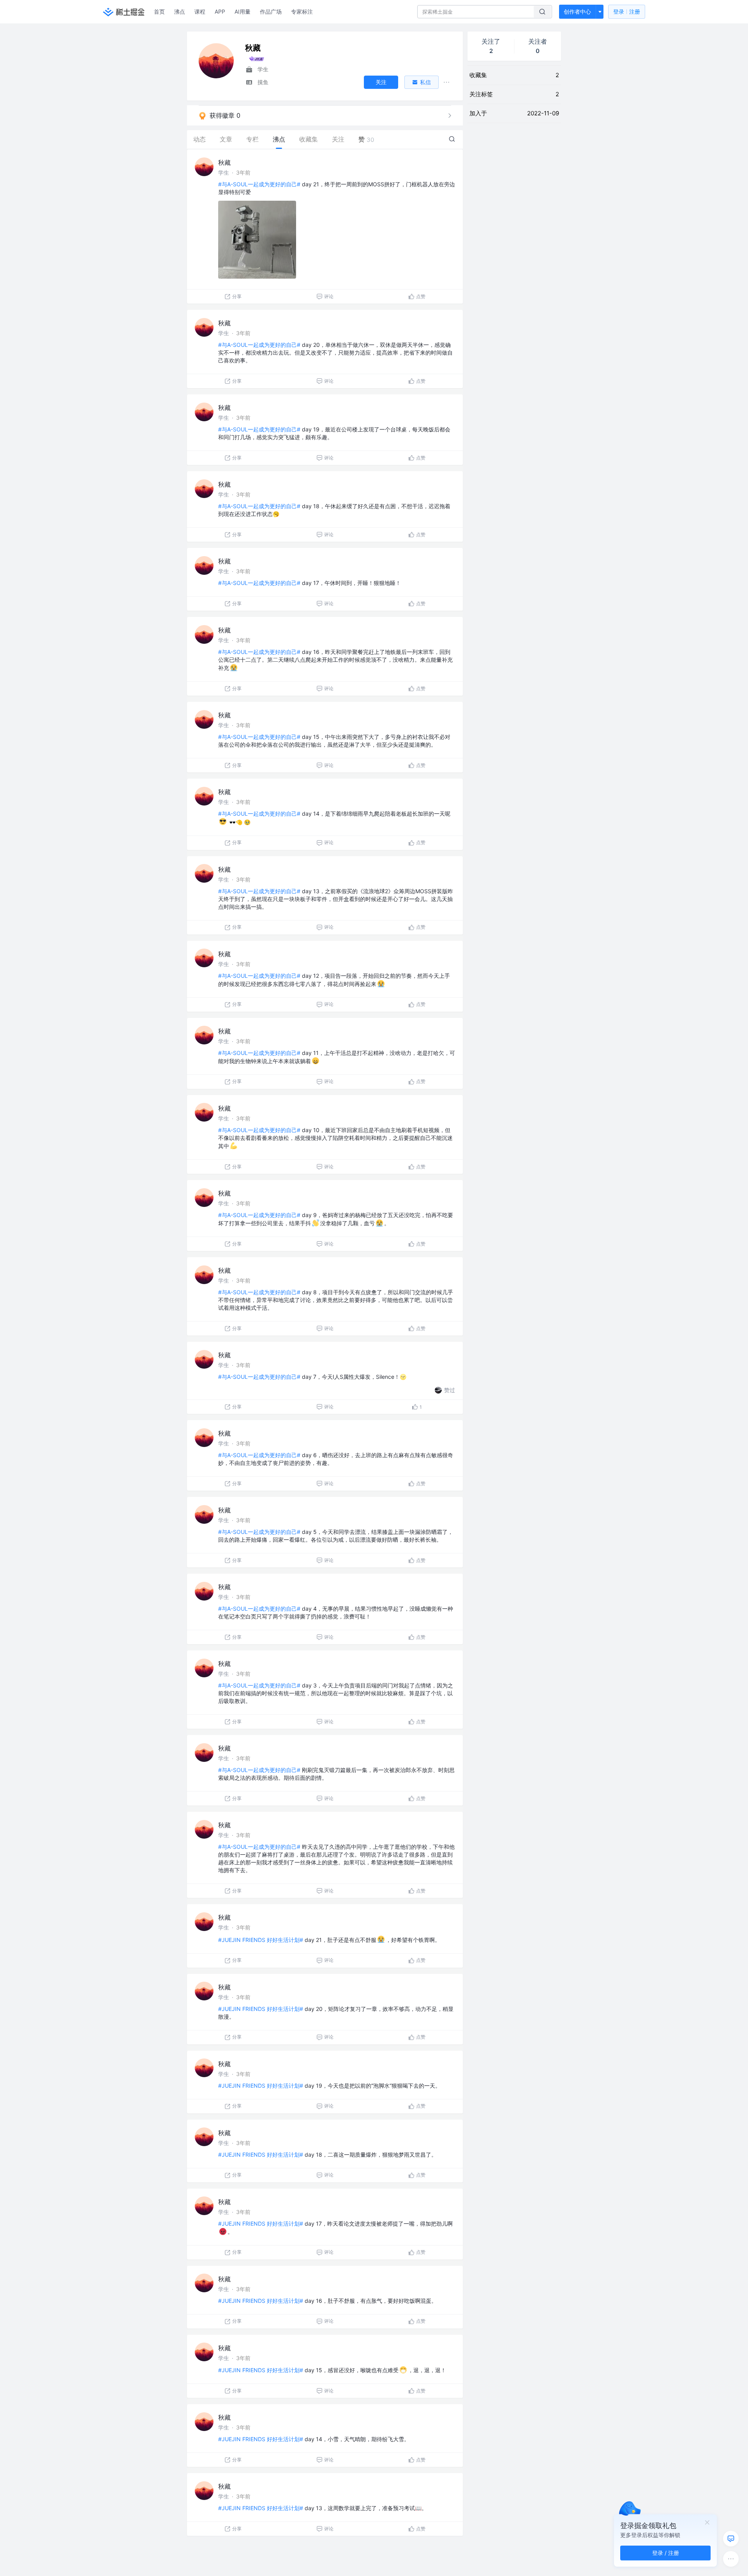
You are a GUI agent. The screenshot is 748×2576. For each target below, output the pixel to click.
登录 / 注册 (666, 2553)
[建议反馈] (731, 2539)
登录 (627, 11)
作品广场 (271, 11)
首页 (159, 11)
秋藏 (224, 163)
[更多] (731, 2559)
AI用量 (243, 11)
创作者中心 (577, 11)
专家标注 (302, 11)
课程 (200, 11)
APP (220, 11)
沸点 (180, 11)
